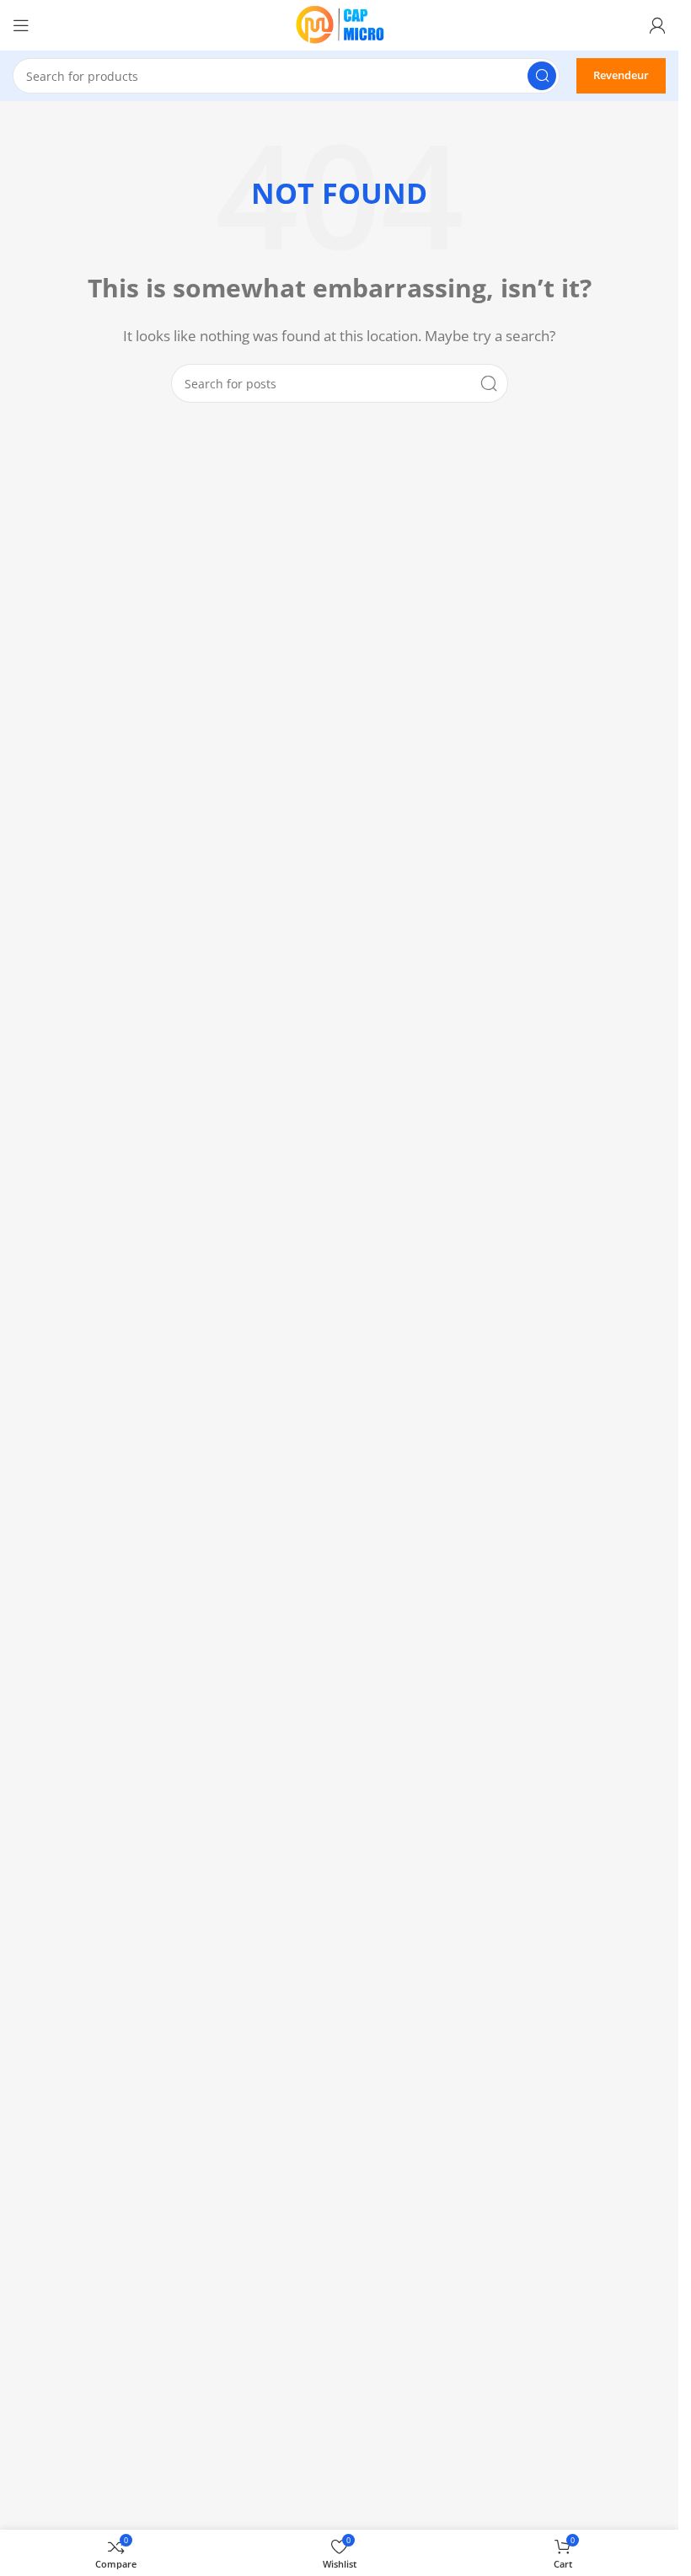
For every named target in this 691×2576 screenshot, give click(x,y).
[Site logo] (340, 24)
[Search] (542, 76)
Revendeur (621, 75)
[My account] (657, 25)
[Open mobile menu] (21, 25)
